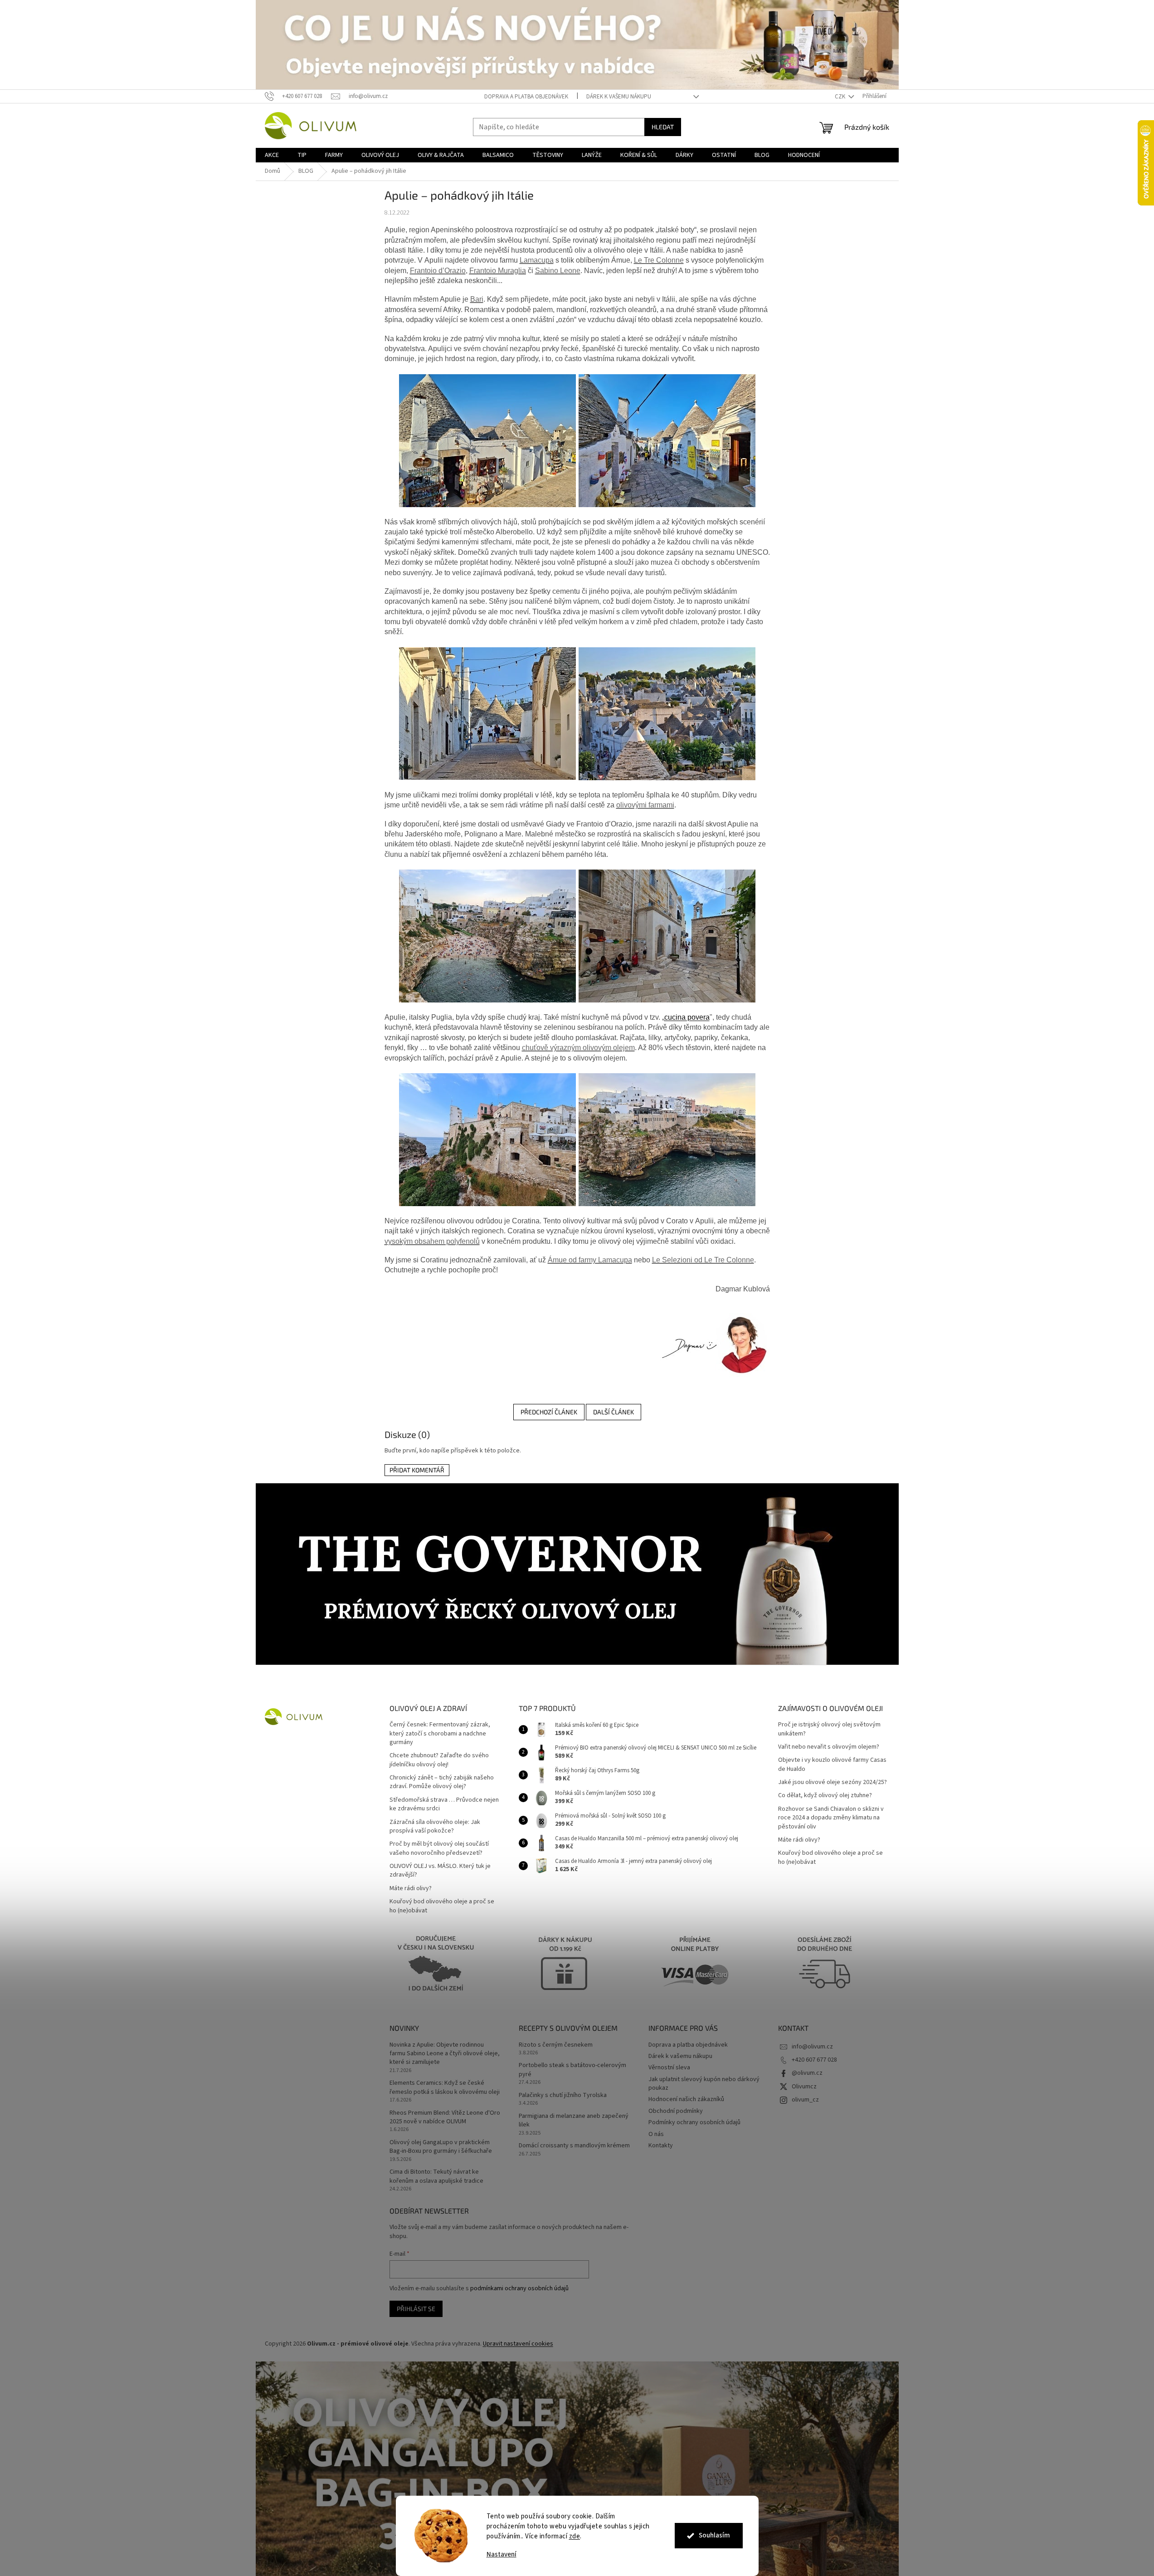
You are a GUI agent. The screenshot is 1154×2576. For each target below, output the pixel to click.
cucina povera (687, 1017)
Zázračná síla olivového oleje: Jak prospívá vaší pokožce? (435, 1827)
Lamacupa (537, 260)
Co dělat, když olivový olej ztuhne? (825, 1796)
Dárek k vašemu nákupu (619, 97)
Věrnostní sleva (669, 2068)
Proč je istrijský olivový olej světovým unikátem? (829, 1729)
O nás (656, 2134)
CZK (841, 97)
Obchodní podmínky (676, 2111)
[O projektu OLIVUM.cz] (713, 1344)
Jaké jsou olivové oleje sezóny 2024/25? (833, 1782)
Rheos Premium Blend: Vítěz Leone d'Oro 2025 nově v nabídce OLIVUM (445, 2117)
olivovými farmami (645, 805)
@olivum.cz (807, 2073)
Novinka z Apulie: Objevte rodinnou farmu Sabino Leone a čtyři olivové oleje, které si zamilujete (445, 2054)
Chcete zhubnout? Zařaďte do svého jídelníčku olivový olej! (439, 1760)
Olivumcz (804, 2087)
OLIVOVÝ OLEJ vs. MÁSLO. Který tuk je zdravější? (440, 1871)
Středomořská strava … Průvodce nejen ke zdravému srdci (444, 1804)
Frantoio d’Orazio (438, 271)
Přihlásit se (416, 2309)
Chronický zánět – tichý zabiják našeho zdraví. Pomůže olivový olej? (442, 1782)
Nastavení (502, 2554)
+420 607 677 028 (814, 2060)
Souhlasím (714, 2535)
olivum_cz (805, 2100)
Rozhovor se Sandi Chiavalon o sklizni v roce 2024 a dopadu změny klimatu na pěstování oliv (831, 1818)
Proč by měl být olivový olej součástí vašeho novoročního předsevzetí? (439, 1848)
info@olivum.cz (812, 2047)
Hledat (663, 127)
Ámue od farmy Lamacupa (590, 1260)
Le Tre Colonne (659, 260)
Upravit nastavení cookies (518, 2344)
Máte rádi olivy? (411, 1889)
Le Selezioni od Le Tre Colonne (703, 1260)
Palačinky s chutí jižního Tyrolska (563, 2095)
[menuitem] (272, 155)
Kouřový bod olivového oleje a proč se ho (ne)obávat (442, 1906)
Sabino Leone (558, 271)
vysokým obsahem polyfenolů (432, 1241)
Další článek (614, 1412)
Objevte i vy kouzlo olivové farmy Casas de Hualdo (832, 1765)
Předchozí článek (549, 1412)
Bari (477, 299)
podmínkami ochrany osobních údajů (519, 2288)
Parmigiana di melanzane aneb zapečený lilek (574, 2121)
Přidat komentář (417, 1470)
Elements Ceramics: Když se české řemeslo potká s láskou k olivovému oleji (445, 2087)
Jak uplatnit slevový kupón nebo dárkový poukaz (704, 2084)
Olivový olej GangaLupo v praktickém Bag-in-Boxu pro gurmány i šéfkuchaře (441, 2147)
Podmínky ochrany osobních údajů (694, 2122)
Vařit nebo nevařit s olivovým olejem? (829, 1747)
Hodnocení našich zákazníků (686, 2099)
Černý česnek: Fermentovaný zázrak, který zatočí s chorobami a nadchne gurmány (440, 1734)
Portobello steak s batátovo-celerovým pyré (572, 2070)
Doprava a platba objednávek (526, 97)
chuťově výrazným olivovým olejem (578, 1048)
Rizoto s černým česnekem (556, 2045)
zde (575, 2536)
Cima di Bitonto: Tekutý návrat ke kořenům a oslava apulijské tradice (436, 2176)
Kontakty (661, 2146)
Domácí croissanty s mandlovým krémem (574, 2146)
